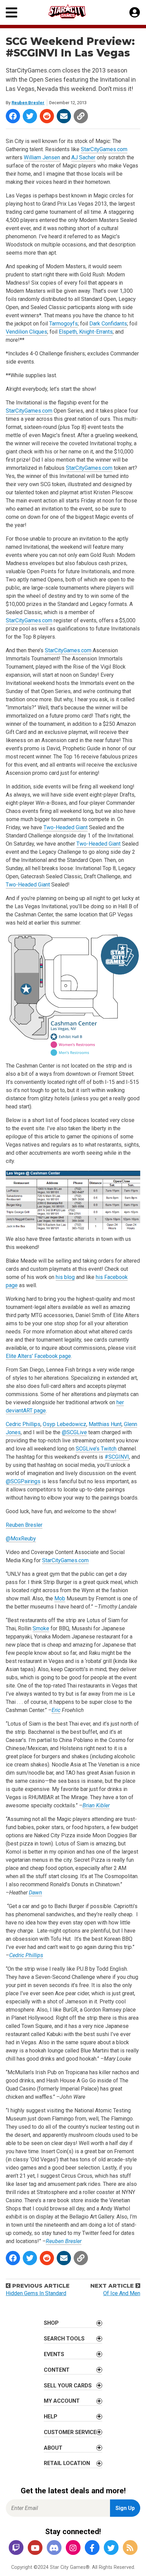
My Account (62, 2401)
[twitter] (111, 2548)
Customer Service (70, 2432)
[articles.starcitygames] (130, 2548)
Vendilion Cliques (26, 332)
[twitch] (16, 2548)
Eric (56, 1710)
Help (51, 2417)
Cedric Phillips (23, 1424)
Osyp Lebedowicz (65, 1424)
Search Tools (64, 2339)
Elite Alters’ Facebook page (38, 1356)
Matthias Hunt (105, 1424)
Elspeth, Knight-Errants (86, 332)
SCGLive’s (88, 1449)
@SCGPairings (23, 1481)
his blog (65, 1277)
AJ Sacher (83, 157)
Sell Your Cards (68, 2386)
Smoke (41, 1628)
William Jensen (42, 157)
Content (57, 2370)
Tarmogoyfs (63, 324)
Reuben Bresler (28, 103)
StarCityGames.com (104, 149)
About (53, 2448)
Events (54, 2354)
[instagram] (73, 2548)
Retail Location (67, 2463)
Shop (51, 2323)
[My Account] (135, 13)
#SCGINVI (117, 1457)
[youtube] (35, 2548)
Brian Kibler (96, 1805)
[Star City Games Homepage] (73, 11)
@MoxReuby (21, 1539)
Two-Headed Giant (66, 827)
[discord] (54, 2548)
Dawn (35, 1893)
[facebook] (92, 2548)
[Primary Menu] (12, 12)
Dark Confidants (108, 324)
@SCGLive (74, 1432)
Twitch (109, 1449)
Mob (60, 1598)
